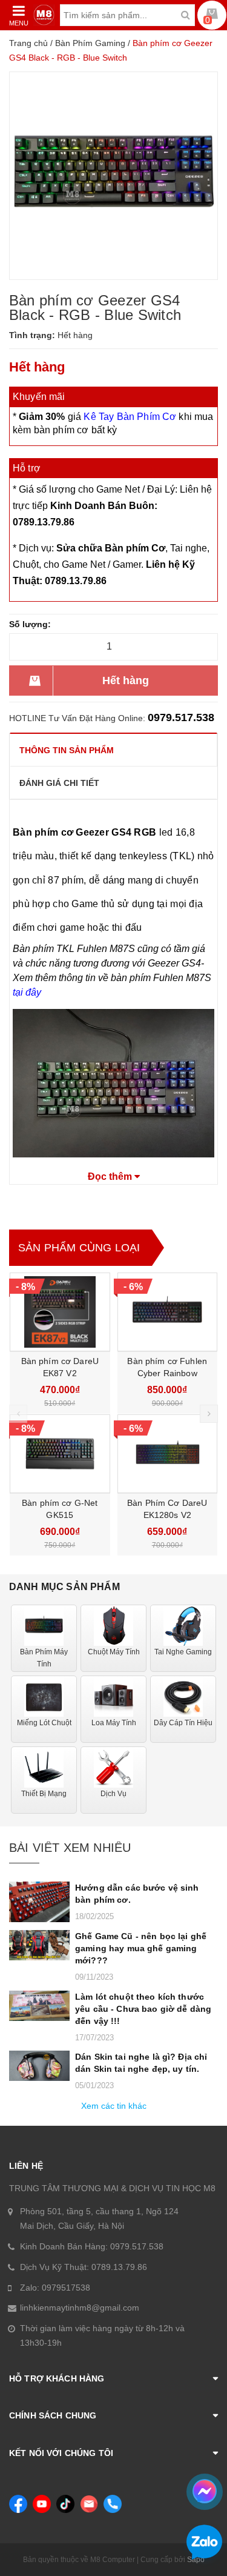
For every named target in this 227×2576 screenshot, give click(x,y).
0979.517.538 (181, 717)
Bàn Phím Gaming (90, 43)
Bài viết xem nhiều (70, 1848)
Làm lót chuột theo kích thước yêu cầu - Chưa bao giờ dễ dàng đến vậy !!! (143, 2009)
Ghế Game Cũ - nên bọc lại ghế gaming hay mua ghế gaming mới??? (141, 1948)
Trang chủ (28, 43)
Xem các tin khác (114, 2106)
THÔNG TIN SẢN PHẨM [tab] (67, 750)
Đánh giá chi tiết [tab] (59, 783)
